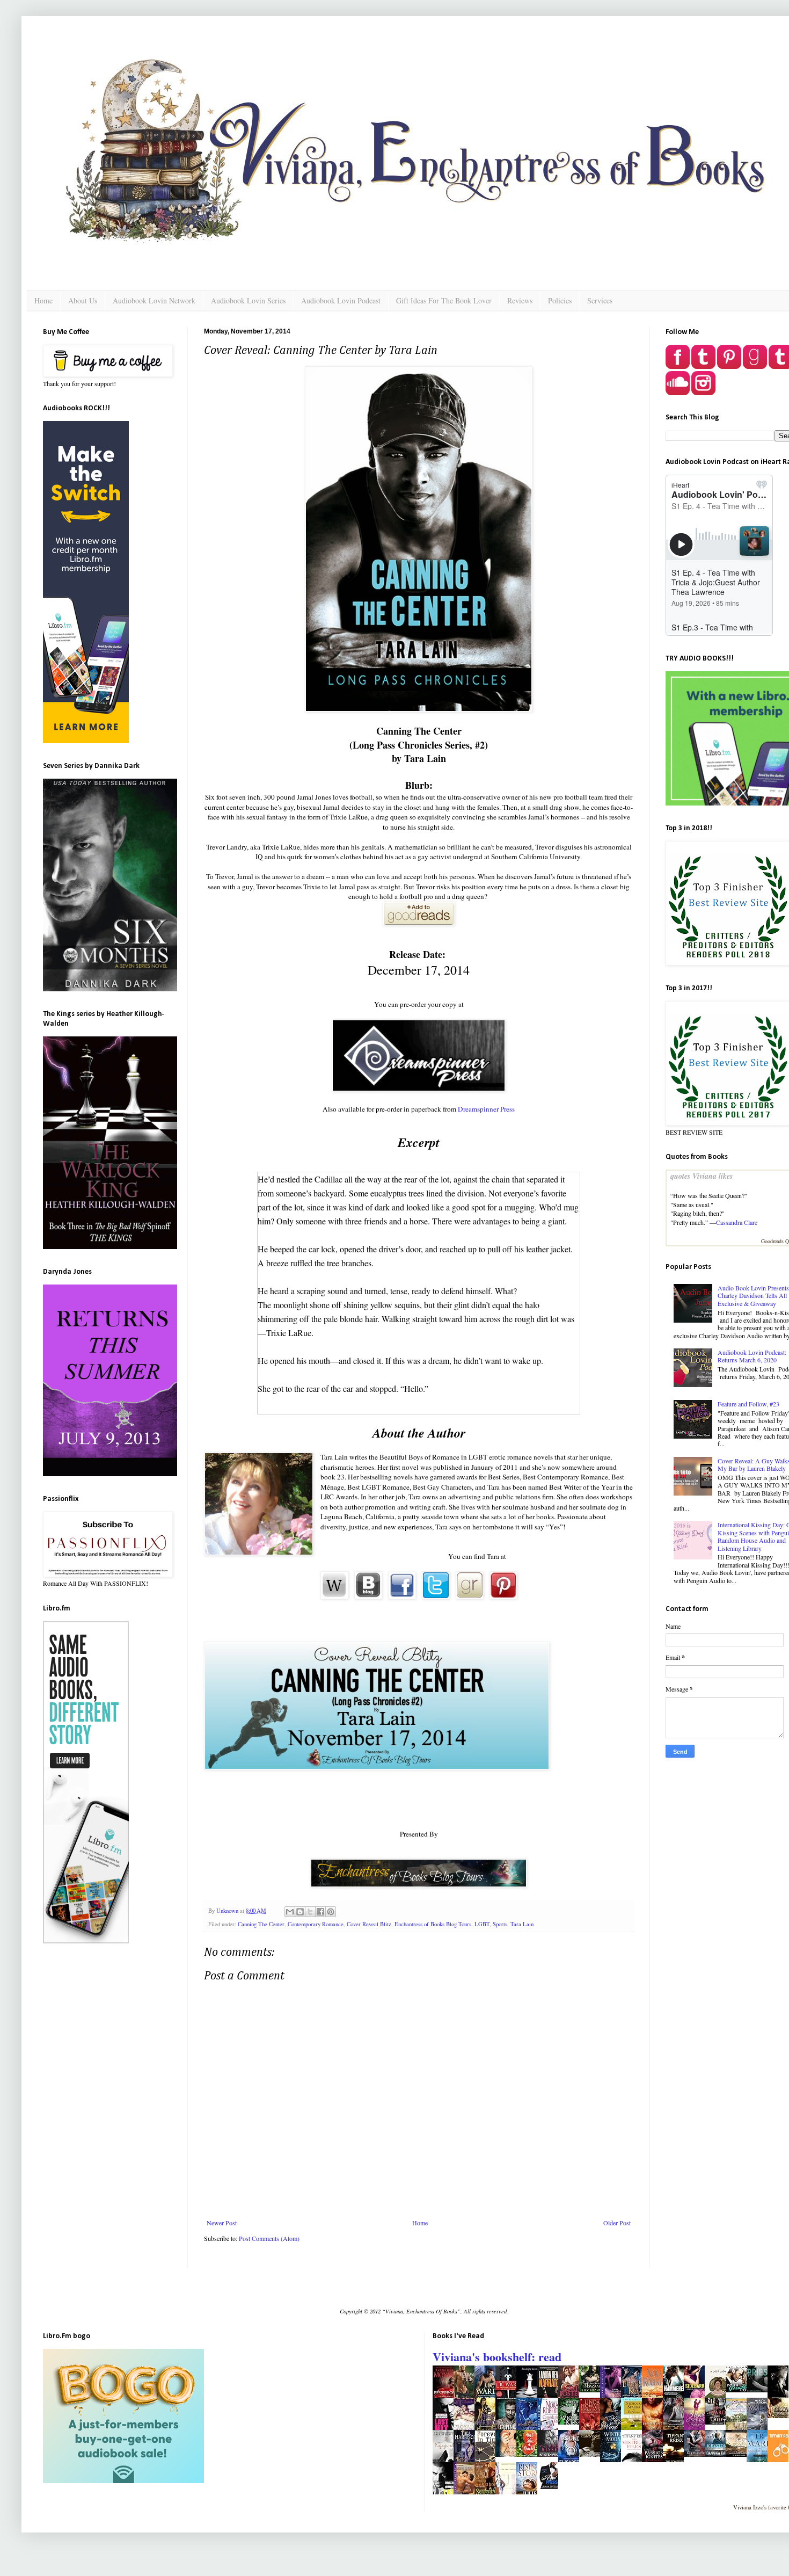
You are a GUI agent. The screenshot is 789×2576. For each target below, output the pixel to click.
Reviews (520, 300)
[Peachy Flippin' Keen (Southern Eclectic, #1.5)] (509, 2454)
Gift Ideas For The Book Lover (444, 300)
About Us (83, 300)
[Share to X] (310, 1912)
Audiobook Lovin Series (248, 300)
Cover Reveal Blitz (369, 1924)
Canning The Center (261, 1924)
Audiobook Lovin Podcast (341, 300)
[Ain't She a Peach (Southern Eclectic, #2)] (530, 2454)
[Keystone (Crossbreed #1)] (718, 2454)
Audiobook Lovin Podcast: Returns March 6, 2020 (752, 1356)
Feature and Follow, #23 (748, 1404)
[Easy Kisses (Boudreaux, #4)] (551, 2454)
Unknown (228, 1911)
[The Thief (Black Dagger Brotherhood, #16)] (718, 2422)
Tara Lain (522, 1924)
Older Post (617, 2223)
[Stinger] (593, 2454)
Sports (500, 1924)
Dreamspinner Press (486, 1109)
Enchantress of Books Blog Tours (433, 1924)
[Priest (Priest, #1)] (760, 2390)
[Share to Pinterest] (331, 1912)
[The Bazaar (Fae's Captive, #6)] (593, 2390)
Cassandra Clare (737, 1222)
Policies (560, 300)
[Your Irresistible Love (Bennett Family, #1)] (739, 2390)
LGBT (482, 1924)
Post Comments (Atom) (269, 2238)
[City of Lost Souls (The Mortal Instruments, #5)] (697, 2454)
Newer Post (222, 2223)
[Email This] (290, 1912)
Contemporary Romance (316, 1924)
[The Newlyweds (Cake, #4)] (739, 2454)
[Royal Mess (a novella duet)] (551, 2486)
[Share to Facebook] (320, 1912)
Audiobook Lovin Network (154, 300)
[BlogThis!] (300, 1912)
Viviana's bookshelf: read (497, 2357)
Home (43, 300)
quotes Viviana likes (702, 1176)
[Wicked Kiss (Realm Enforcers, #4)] (572, 2422)
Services (600, 300)
